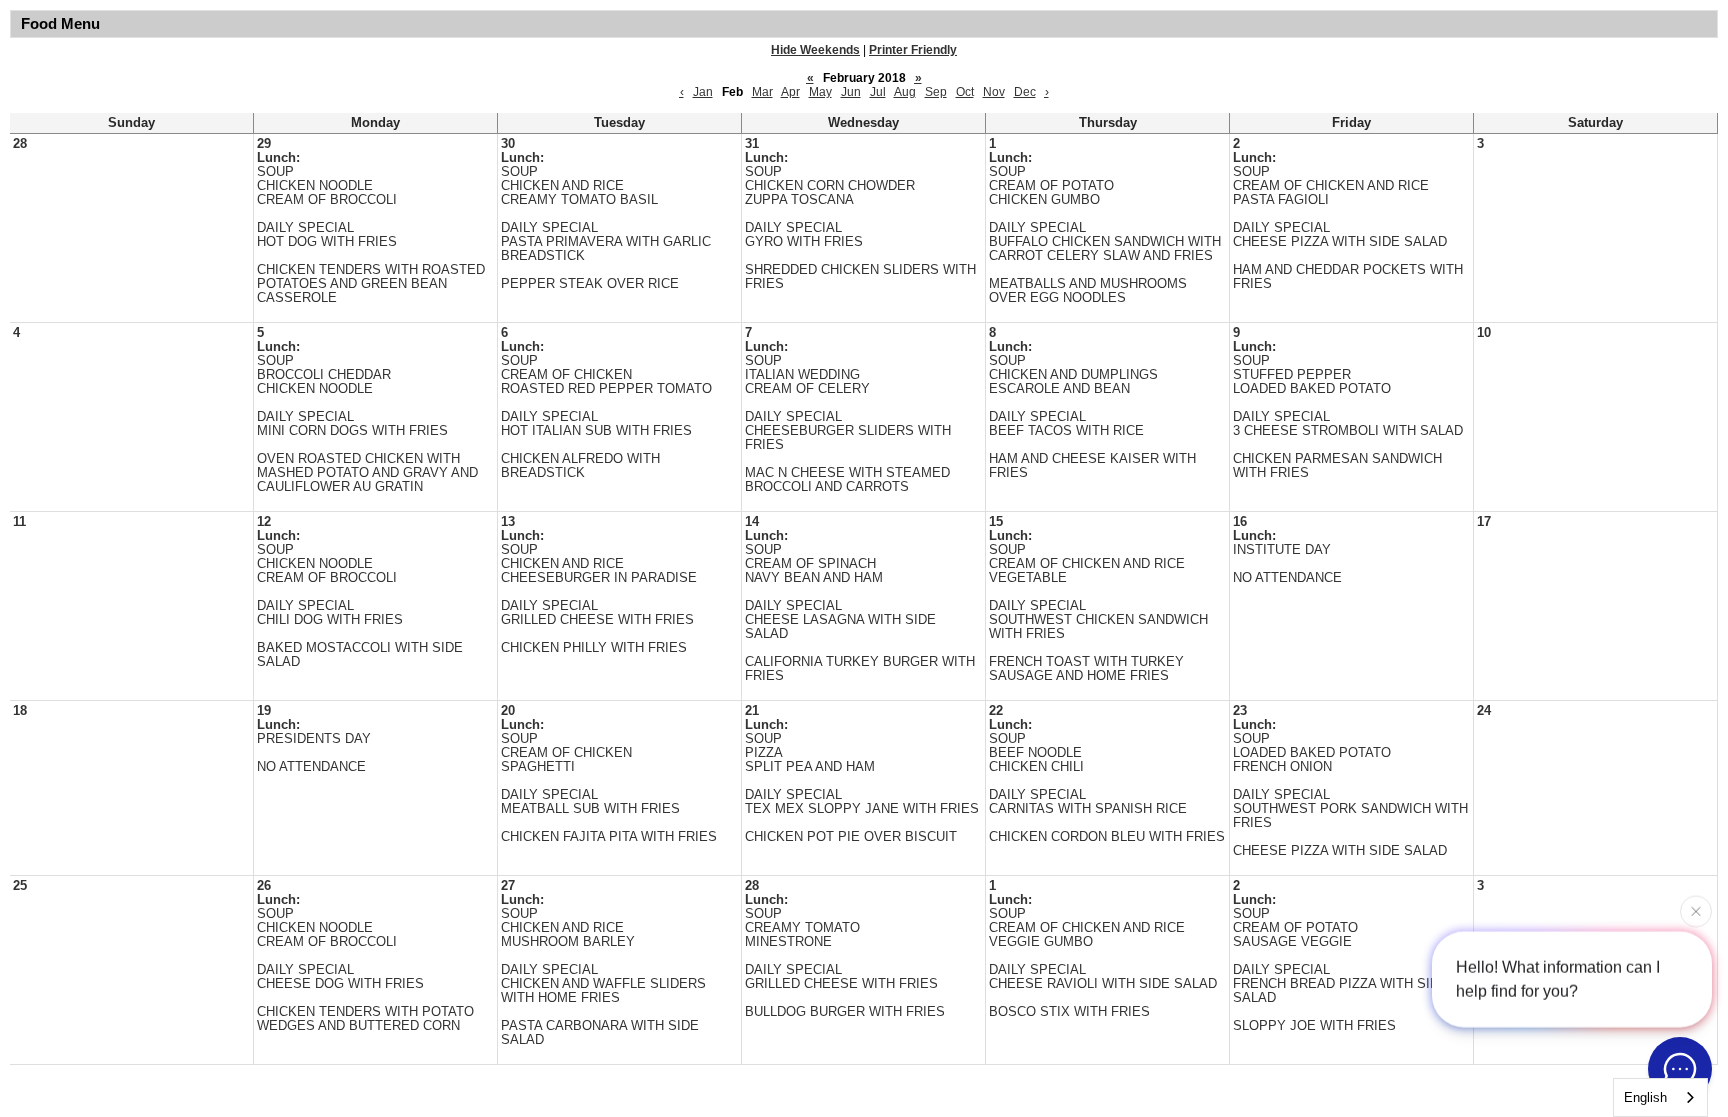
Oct (965, 92)
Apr (790, 92)
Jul (878, 92)
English (1645, 1097)
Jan (703, 92)
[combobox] (1660, 1097)
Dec (1025, 92)
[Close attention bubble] (1696, 909)
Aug (905, 92)
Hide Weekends (815, 50)
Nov (994, 92)
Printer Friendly (913, 50)
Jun (851, 92)
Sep (936, 92)
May (820, 92)
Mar (762, 92)
